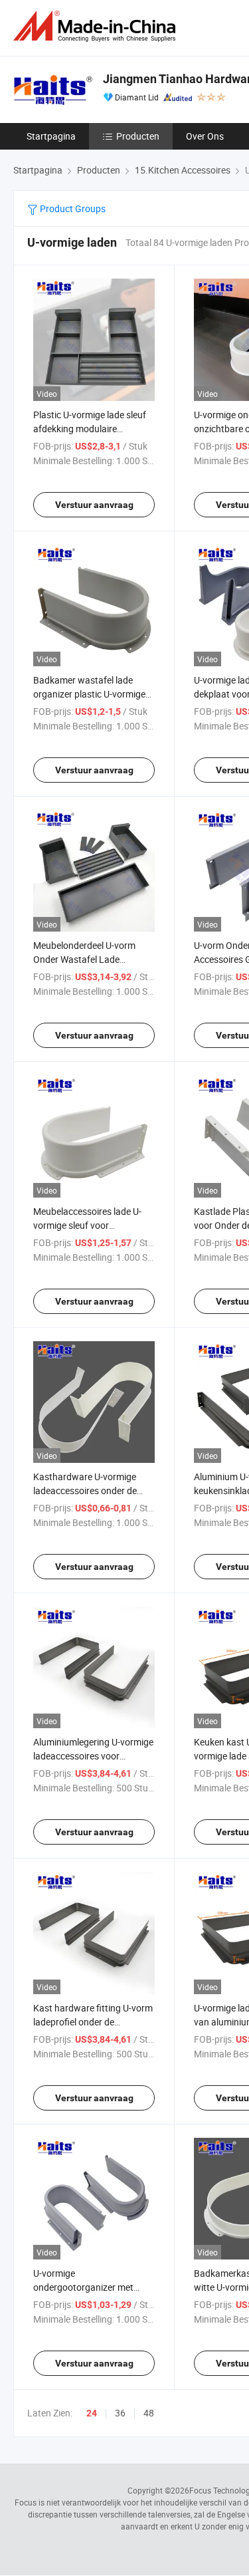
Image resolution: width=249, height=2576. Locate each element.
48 (149, 2413)
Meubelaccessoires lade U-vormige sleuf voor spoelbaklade (87, 1225)
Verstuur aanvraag (94, 505)
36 (120, 2413)
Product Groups (72, 208)
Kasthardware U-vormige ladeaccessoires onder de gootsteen (85, 1490)
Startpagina (51, 136)
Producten (138, 136)
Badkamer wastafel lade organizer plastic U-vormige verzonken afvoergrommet (89, 694)
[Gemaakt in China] (97, 26)
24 (92, 2413)
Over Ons (205, 136)
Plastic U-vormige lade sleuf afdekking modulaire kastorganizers (90, 429)
